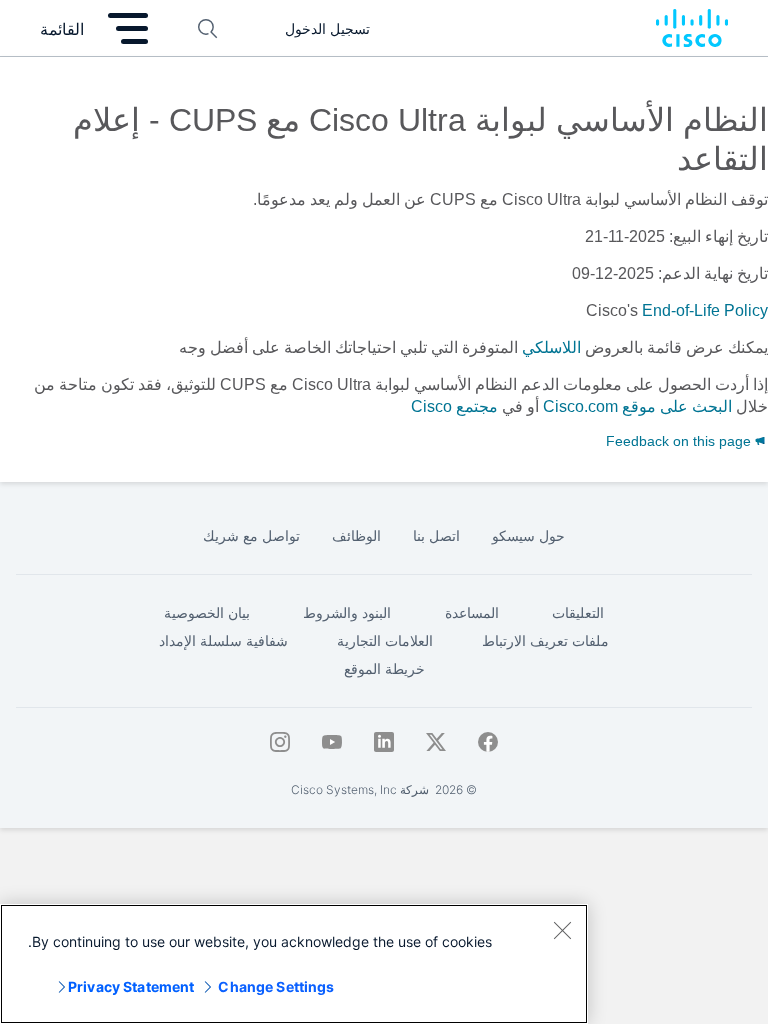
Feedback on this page (680, 441)
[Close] (562, 930)
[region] (294, 964)
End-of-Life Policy (705, 310)
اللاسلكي (551, 347)
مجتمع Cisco (454, 406)
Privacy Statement (131, 986)
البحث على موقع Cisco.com (637, 406)
